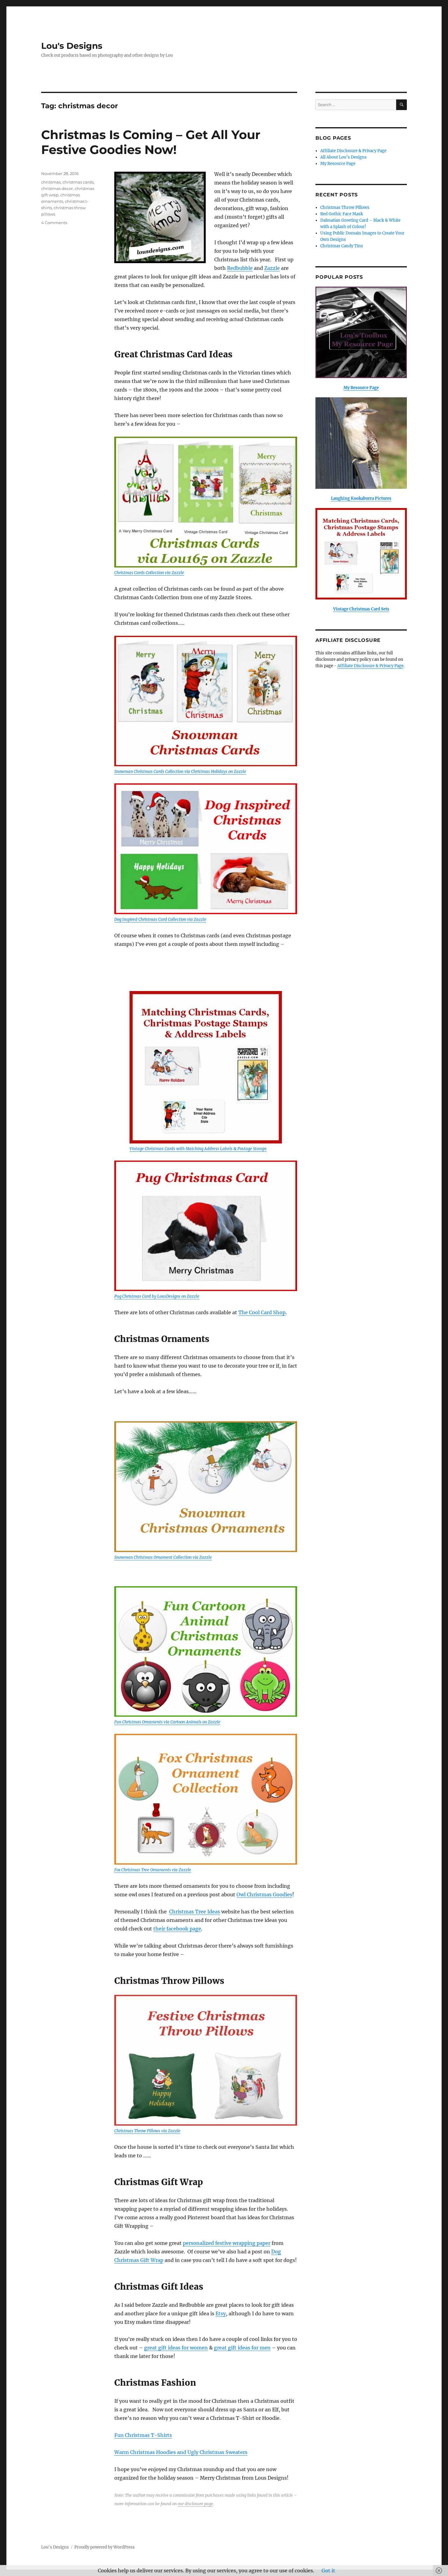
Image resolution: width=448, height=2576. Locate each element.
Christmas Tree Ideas (195, 1912)
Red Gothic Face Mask (342, 214)
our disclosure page (195, 2504)
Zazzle (272, 268)
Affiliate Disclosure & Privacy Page (353, 151)
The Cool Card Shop (262, 1312)
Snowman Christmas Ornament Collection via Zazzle (163, 1557)
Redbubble (240, 268)
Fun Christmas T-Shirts (143, 2435)
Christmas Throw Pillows (345, 208)
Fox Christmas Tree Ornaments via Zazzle (153, 1870)
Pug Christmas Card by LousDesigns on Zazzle (157, 1296)
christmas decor (57, 188)
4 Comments (54, 223)
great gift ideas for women (176, 2348)
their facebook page (177, 1929)
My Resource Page (338, 164)
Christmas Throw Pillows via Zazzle (147, 2131)
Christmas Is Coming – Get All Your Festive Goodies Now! (151, 142)
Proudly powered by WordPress (105, 2547)
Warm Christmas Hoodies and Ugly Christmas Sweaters (181, 2452)
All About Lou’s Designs (343, 157)
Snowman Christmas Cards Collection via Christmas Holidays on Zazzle (180, 772)
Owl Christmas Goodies (264, 1894)
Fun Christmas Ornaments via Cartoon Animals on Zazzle (167, 1722)
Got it (328, 2571)
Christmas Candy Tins (342, 246)
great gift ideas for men (242, 2348)
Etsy (221, 2313)
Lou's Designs (72, 46)
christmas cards (78, 182)
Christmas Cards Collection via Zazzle (149, 573)
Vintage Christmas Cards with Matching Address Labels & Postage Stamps (198, 1149)
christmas (51, 182)
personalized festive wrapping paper (227, 2243)
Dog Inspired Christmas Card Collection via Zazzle (160, 919)
